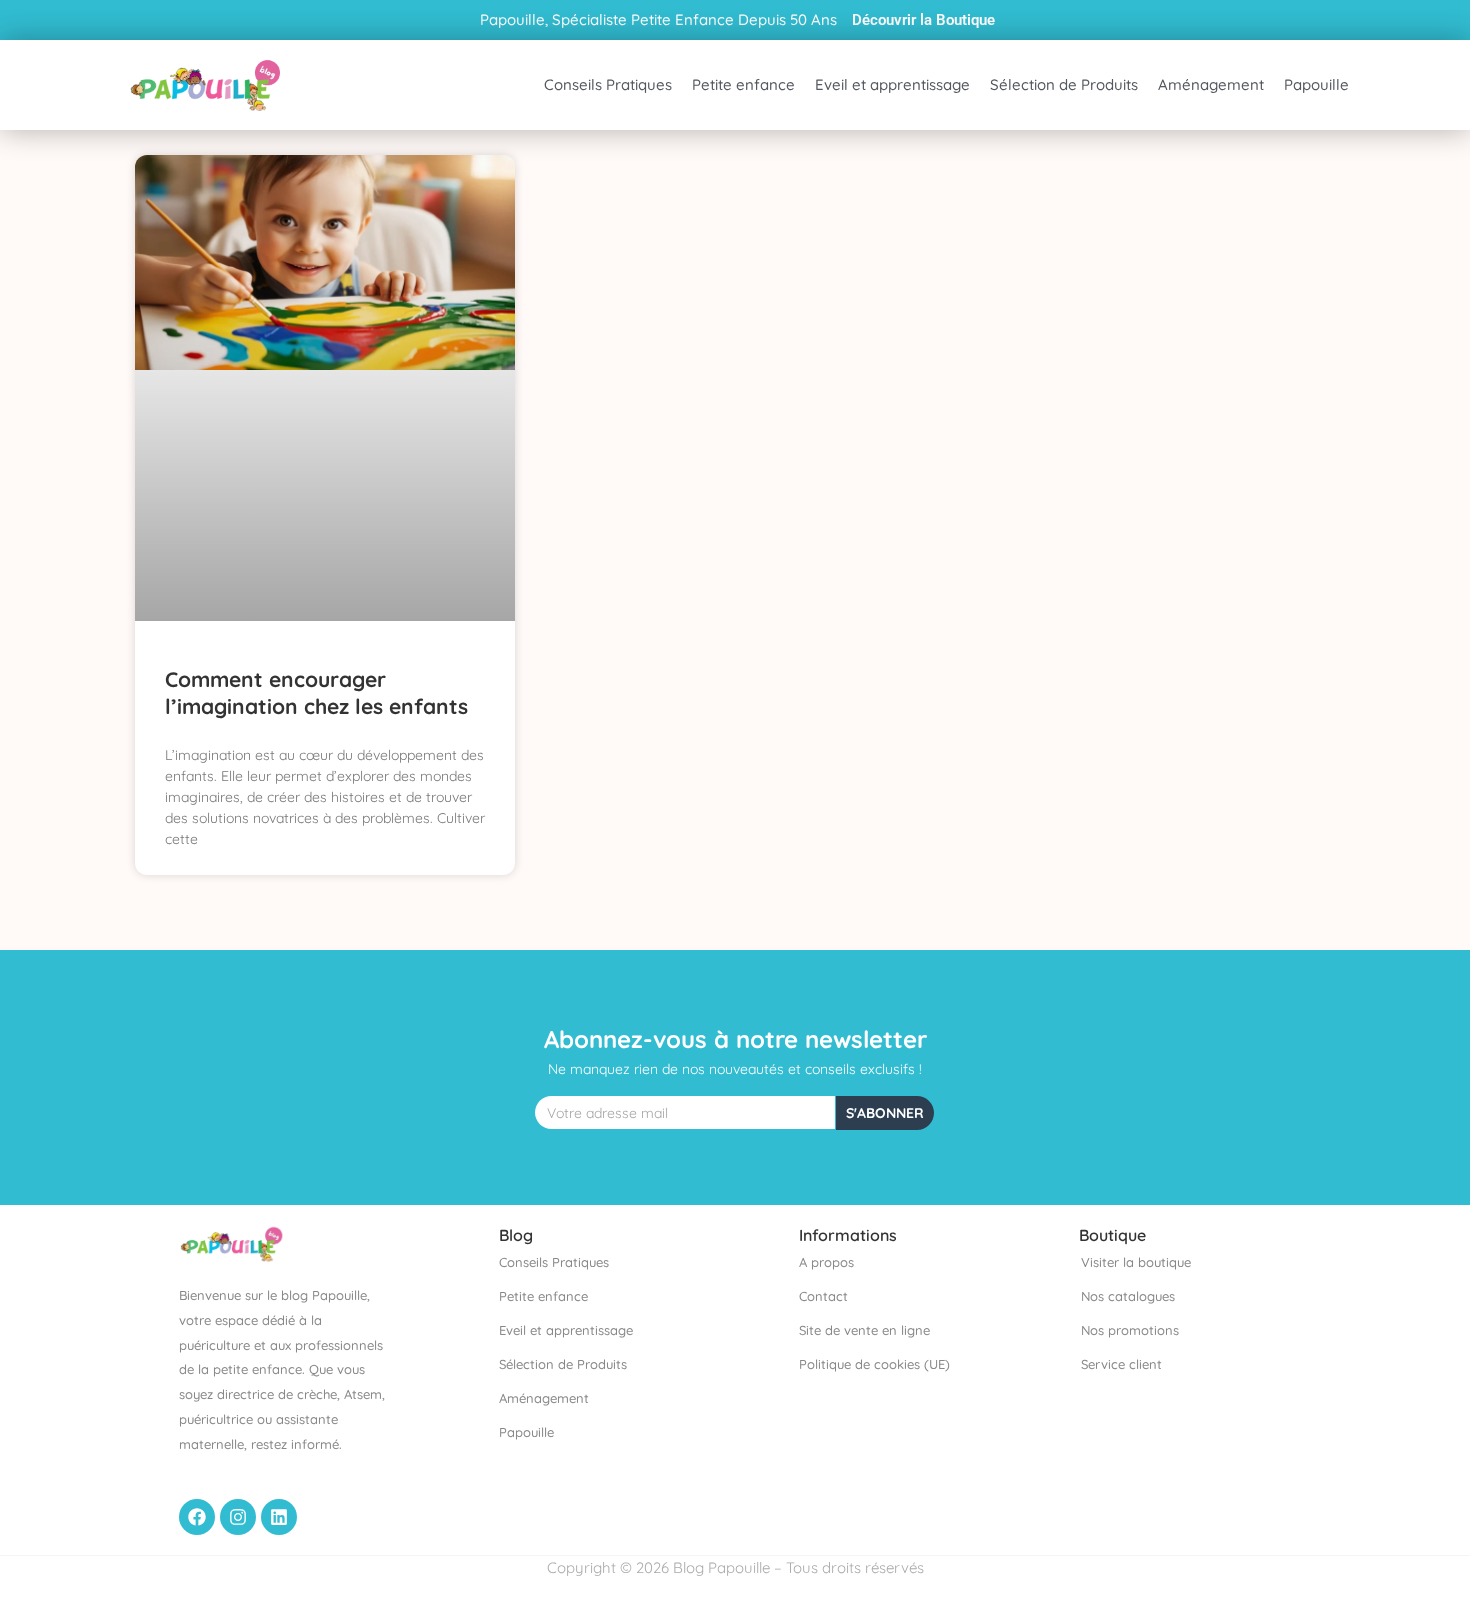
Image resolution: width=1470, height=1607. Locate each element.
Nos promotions (1130, 1330)
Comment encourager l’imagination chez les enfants (316, 692)
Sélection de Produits (1064, 84)
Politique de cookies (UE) (874, 1364)
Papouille (1316, 84)
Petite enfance (743, 84)
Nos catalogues (1128, 1296)
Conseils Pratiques (608, 84)
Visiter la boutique (1136, 1262)
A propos (826, 1262)
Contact (823, 1296)
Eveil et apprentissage (892, 84)
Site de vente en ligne (864, 1330)
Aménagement (1211, 84)
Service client (1121, 1364)
